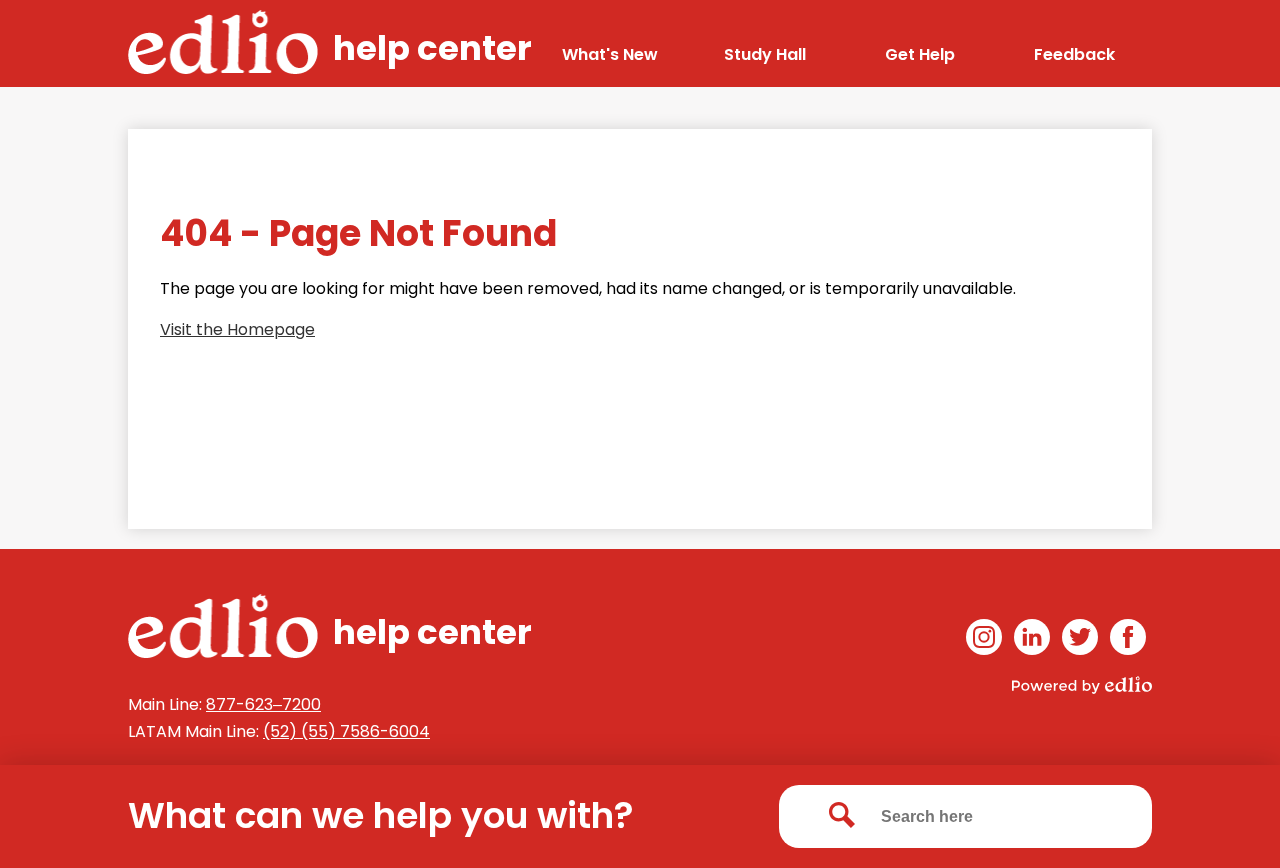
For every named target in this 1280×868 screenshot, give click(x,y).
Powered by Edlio (1082, 685)
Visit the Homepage (237, 329)
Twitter (1080, 637)
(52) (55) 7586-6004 (346, 731)
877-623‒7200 (263, 704)
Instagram (984, 637)
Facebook (1128, 637)
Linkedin (1032, 637)
